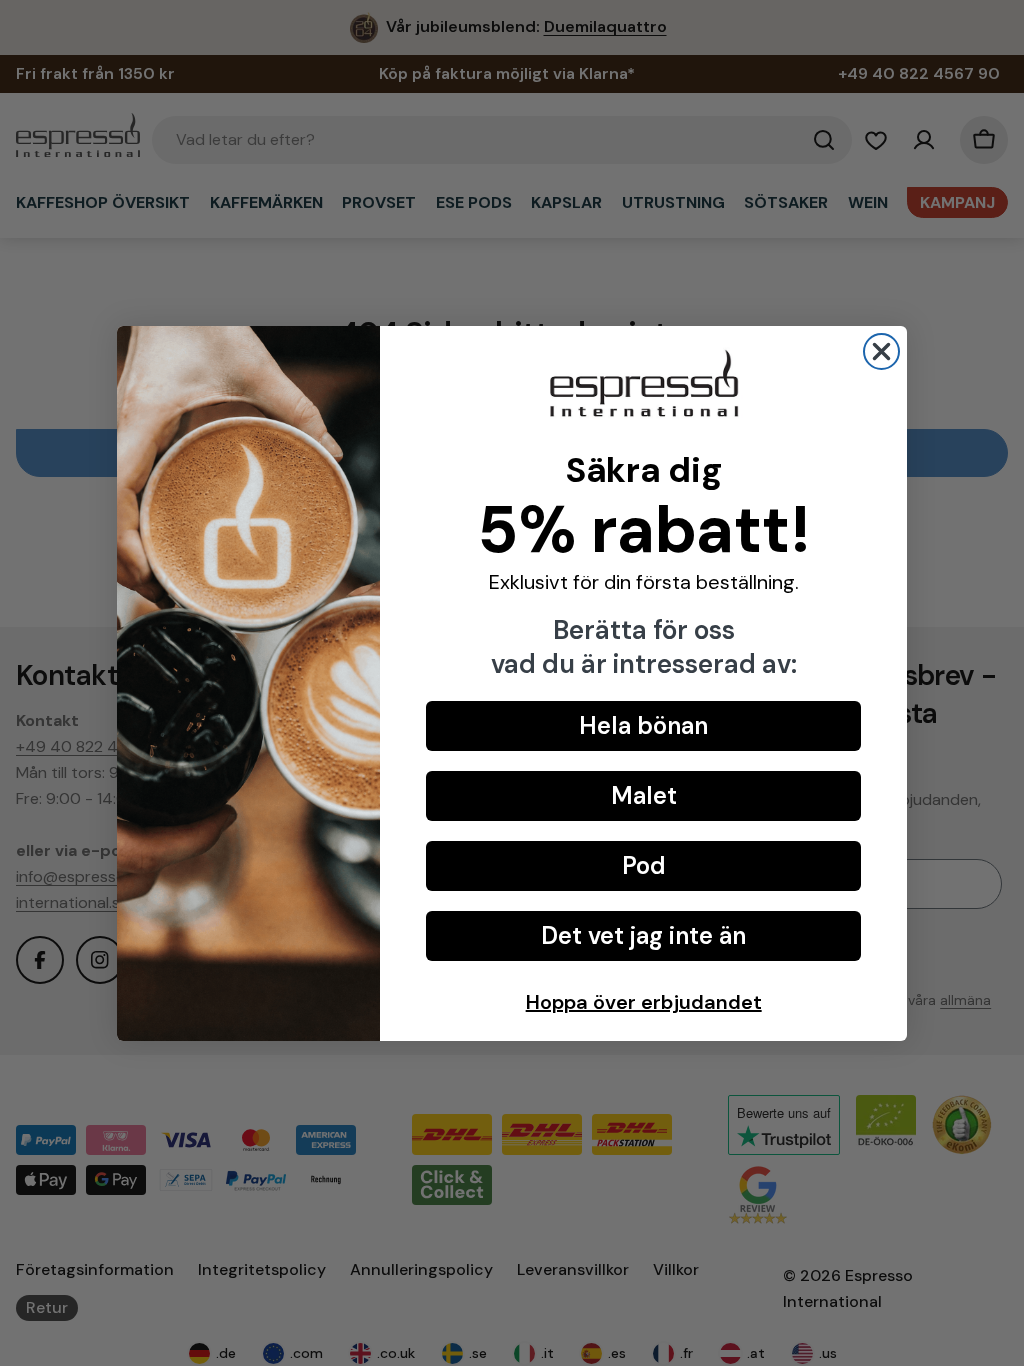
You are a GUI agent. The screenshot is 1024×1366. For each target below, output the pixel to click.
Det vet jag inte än (643, 935)
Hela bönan (643, 725)
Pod (644, 865)
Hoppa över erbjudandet (644, 1002)
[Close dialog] (881, 351)
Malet (644, 795)
